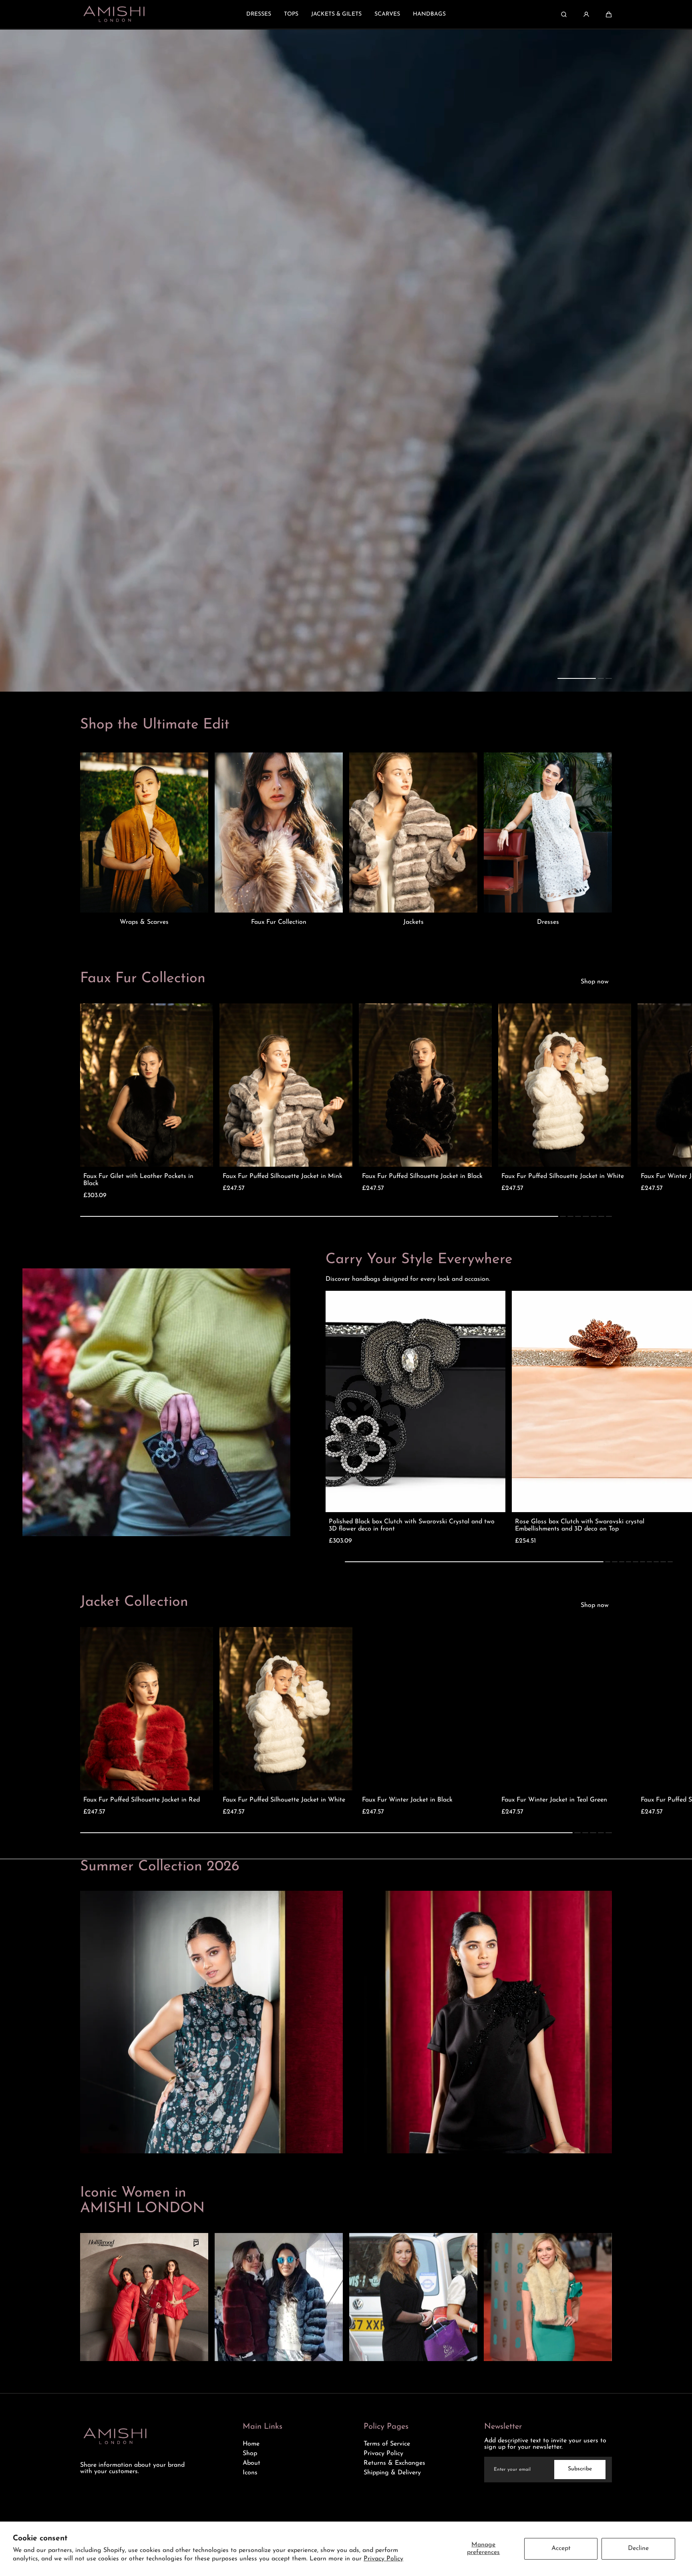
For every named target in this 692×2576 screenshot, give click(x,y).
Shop (250, 2454)
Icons (250, 2473)
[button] (609, 14)
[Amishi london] (114, 14)
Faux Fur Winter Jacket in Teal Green (554, 1800)
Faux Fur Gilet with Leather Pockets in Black (138, 1180)
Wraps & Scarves (144, 922)
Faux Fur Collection (279, 922)
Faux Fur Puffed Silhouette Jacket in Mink (283, 1176)
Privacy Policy (383, 2559)
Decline (638, 2548)
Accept (561, 2548)
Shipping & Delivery (392, 2473)
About (251, 2463)
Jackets (413, 922)
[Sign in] (586, 14)
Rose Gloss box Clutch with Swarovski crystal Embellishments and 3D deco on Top (580, 1525)
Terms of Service (387, 2444)
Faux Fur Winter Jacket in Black (407, 1800)
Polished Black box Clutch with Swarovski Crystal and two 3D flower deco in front (412, 1525)
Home (251, 2444)
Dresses (548, 922)
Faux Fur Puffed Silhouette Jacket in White (563, 1176)
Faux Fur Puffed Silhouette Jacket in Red (142, 1800)
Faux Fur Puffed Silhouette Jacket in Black (422, 1176)
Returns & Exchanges (394, 2463)
